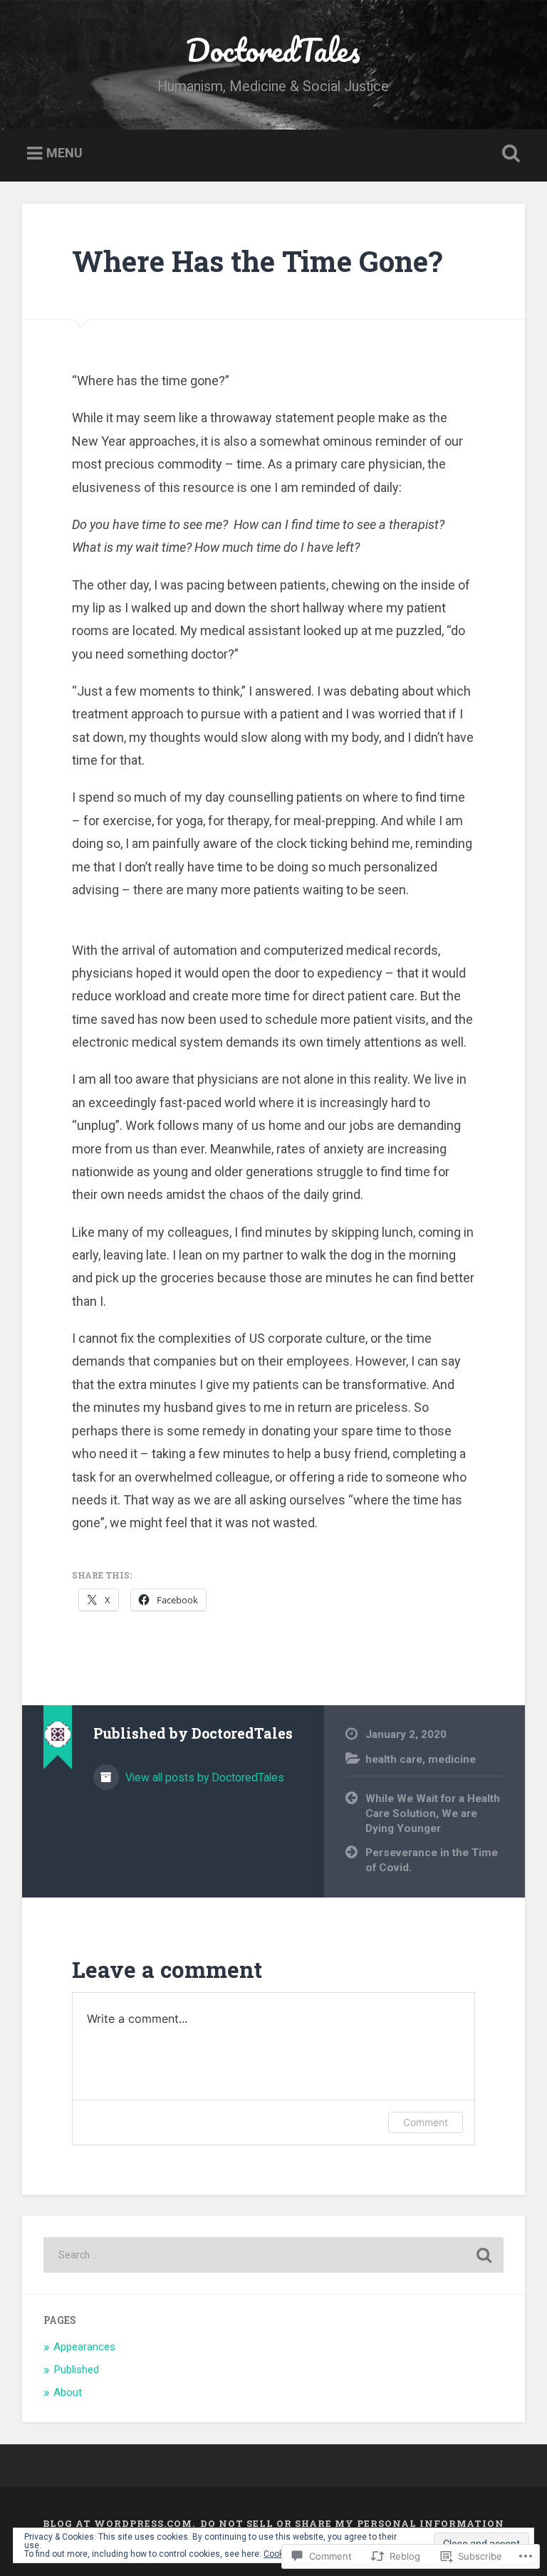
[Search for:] (274, 2255)
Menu (64, 153)
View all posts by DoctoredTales (203, 1777)
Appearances (84, 2347)
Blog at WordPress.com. (119, 2523)
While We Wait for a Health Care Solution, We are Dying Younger (433, 1813)
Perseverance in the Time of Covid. (432, 1860)
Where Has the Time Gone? (257, 261)
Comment (426, 2122)
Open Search (509, 154)
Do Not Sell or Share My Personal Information (352, 2523)
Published (76, 2370)
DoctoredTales (273, 49)
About (68, 2392)
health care (394, 1759)
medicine (452, 1759)
